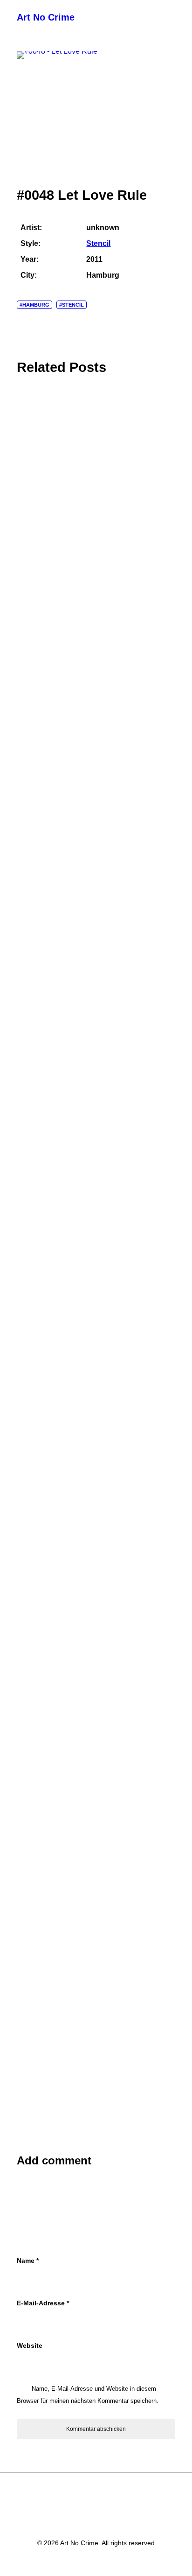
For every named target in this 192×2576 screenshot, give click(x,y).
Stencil (98, 243)
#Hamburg (34, 305)
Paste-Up (29, 882)
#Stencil (72, 305)
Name (28, 2261)
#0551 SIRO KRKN (45, 691)
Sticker (26, 529)
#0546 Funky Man (45, 1571)
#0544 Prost (35, 1923)
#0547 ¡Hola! (37, 1395)
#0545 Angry (36, 1747)
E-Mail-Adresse (43, 2303)
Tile (21, 706)
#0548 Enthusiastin (47, 1219)
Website (30, 2345)
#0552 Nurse (36, 515)
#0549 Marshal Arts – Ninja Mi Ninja (72, 1043)
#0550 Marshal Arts (47, 867)
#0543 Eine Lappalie (49, 2100)
